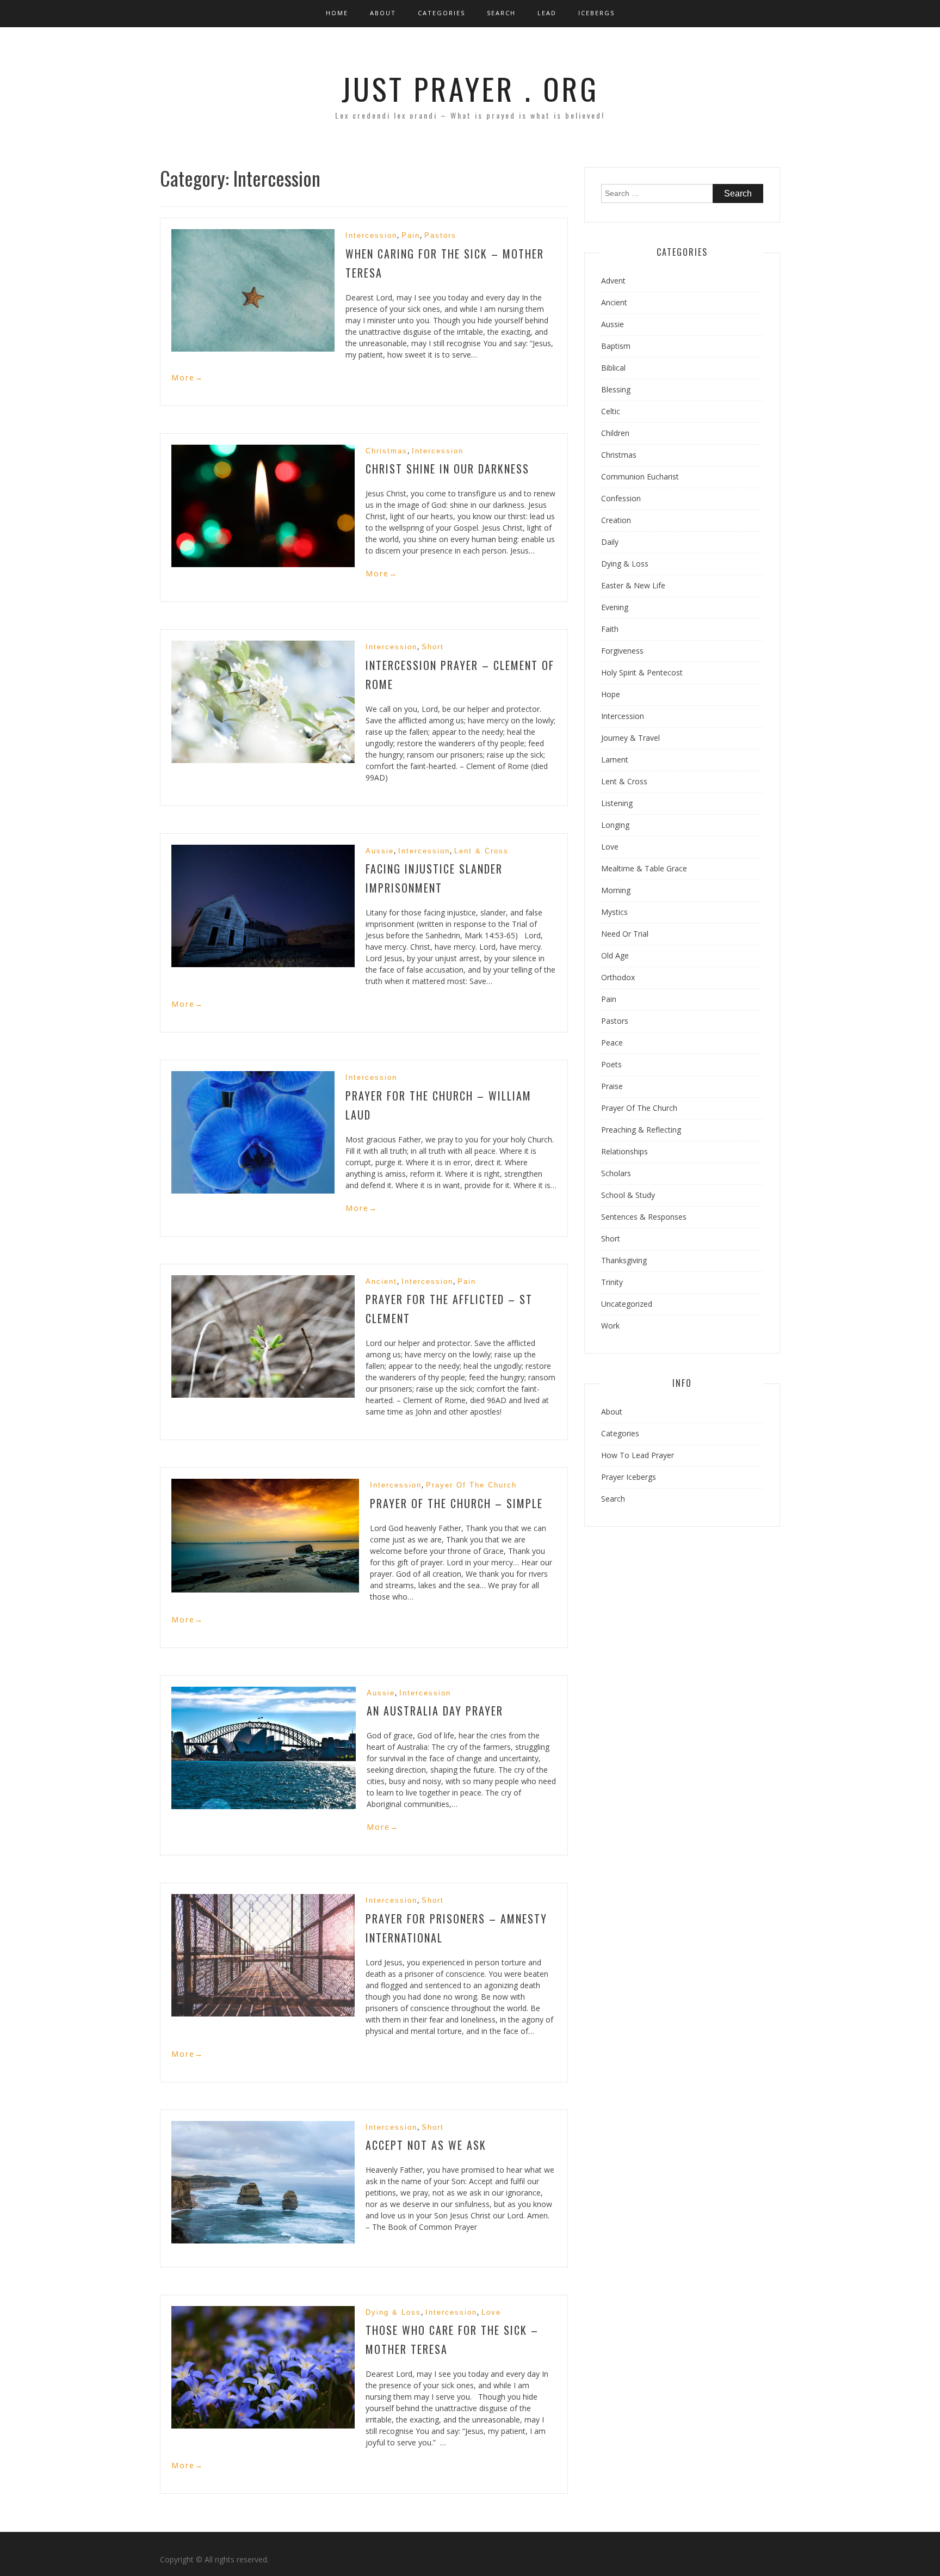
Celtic (611, 411)
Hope (611, 694)
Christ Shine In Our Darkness (447, 469)
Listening (617, 803)
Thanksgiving (624, 1260)
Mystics (614, 912)
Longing (615, 825)
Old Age (615, 955)
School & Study (628, 1195)
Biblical (613, 368)
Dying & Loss (393, 2312)
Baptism (616, 346)
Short (433, 647)
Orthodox (618, 977)
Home (337, 13)
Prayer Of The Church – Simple (456, 1503)
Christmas (386, 451)
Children (615, 433)
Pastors (440, 235)
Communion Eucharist (640, 477)
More (187, 377)
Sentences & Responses (644, 1217)
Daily (610, 542)
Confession (621, 498)
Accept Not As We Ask (426, 2145)
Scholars (616, 1173)
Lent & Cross (481, 851)
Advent (613, 281)
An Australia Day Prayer (435, 1711)
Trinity (612, 1282)
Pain (411, 235)
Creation (616, 520)
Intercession (371, 235)
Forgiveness (622, 651)
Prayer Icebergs (629, 1477)
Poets (611, 1064)
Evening (615, 607)
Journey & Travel (630, 738)
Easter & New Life (633, 585)
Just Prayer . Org (470, 88)
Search (501, 13)
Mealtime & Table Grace (644, 868)
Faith (610, 629)
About (383, 13)
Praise (612, 1086)
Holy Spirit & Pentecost (642, 672)
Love (491, 2312)
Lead (547, 13)
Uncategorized (627, 1304)
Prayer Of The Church (471, 1485)
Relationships (624, 1151)
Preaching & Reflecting (641, 1130)
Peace (612, 1043)
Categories (441, 13)
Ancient (381, 1281)
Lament (615, 760)
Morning (616, 890)
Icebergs (596, 13)
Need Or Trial (625, 934)
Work (610, 1326)
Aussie (380, 851)
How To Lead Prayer (638, 1455)
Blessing (616, 389)
